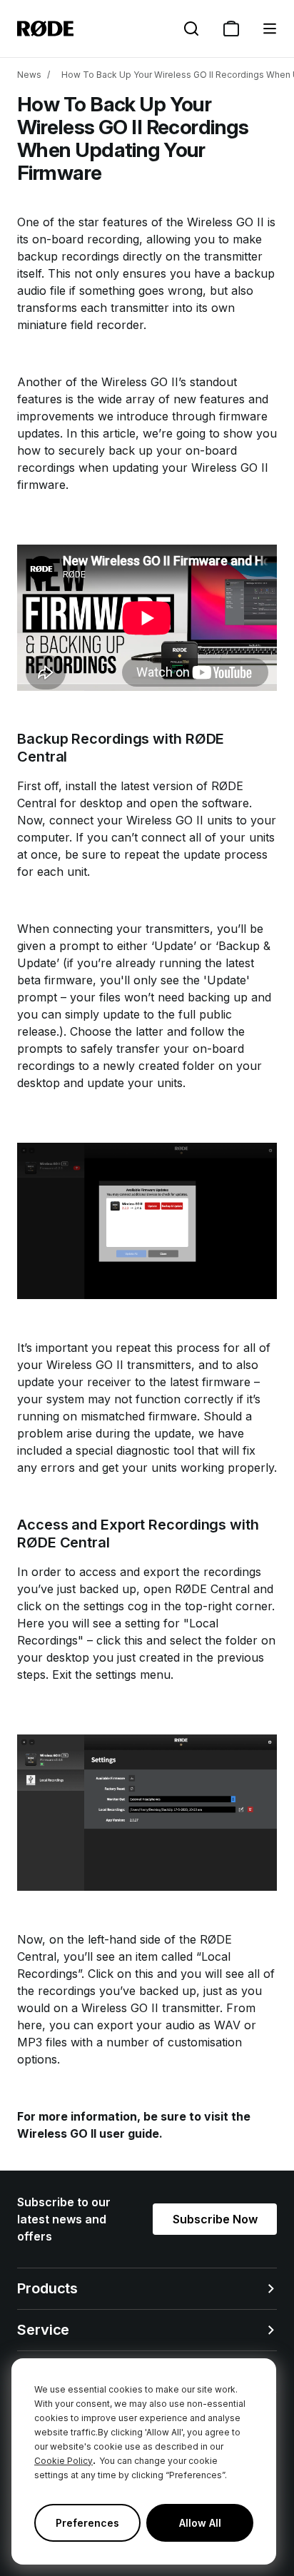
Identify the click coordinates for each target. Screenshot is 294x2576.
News (29, 75)
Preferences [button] (87, 2523)
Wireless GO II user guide (88, 2133)
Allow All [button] (200, 2523)
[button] (270, 29)
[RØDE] (45, 29)
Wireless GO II (225, 222)
